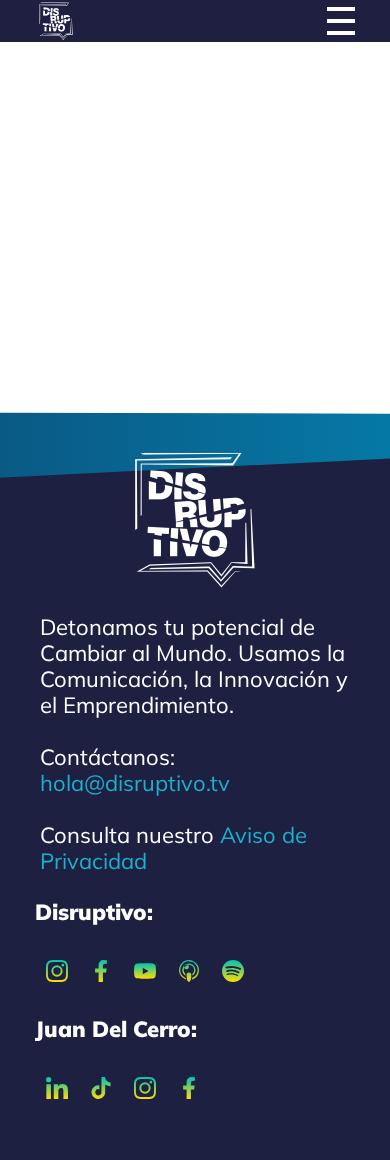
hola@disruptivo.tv (135, 783)
